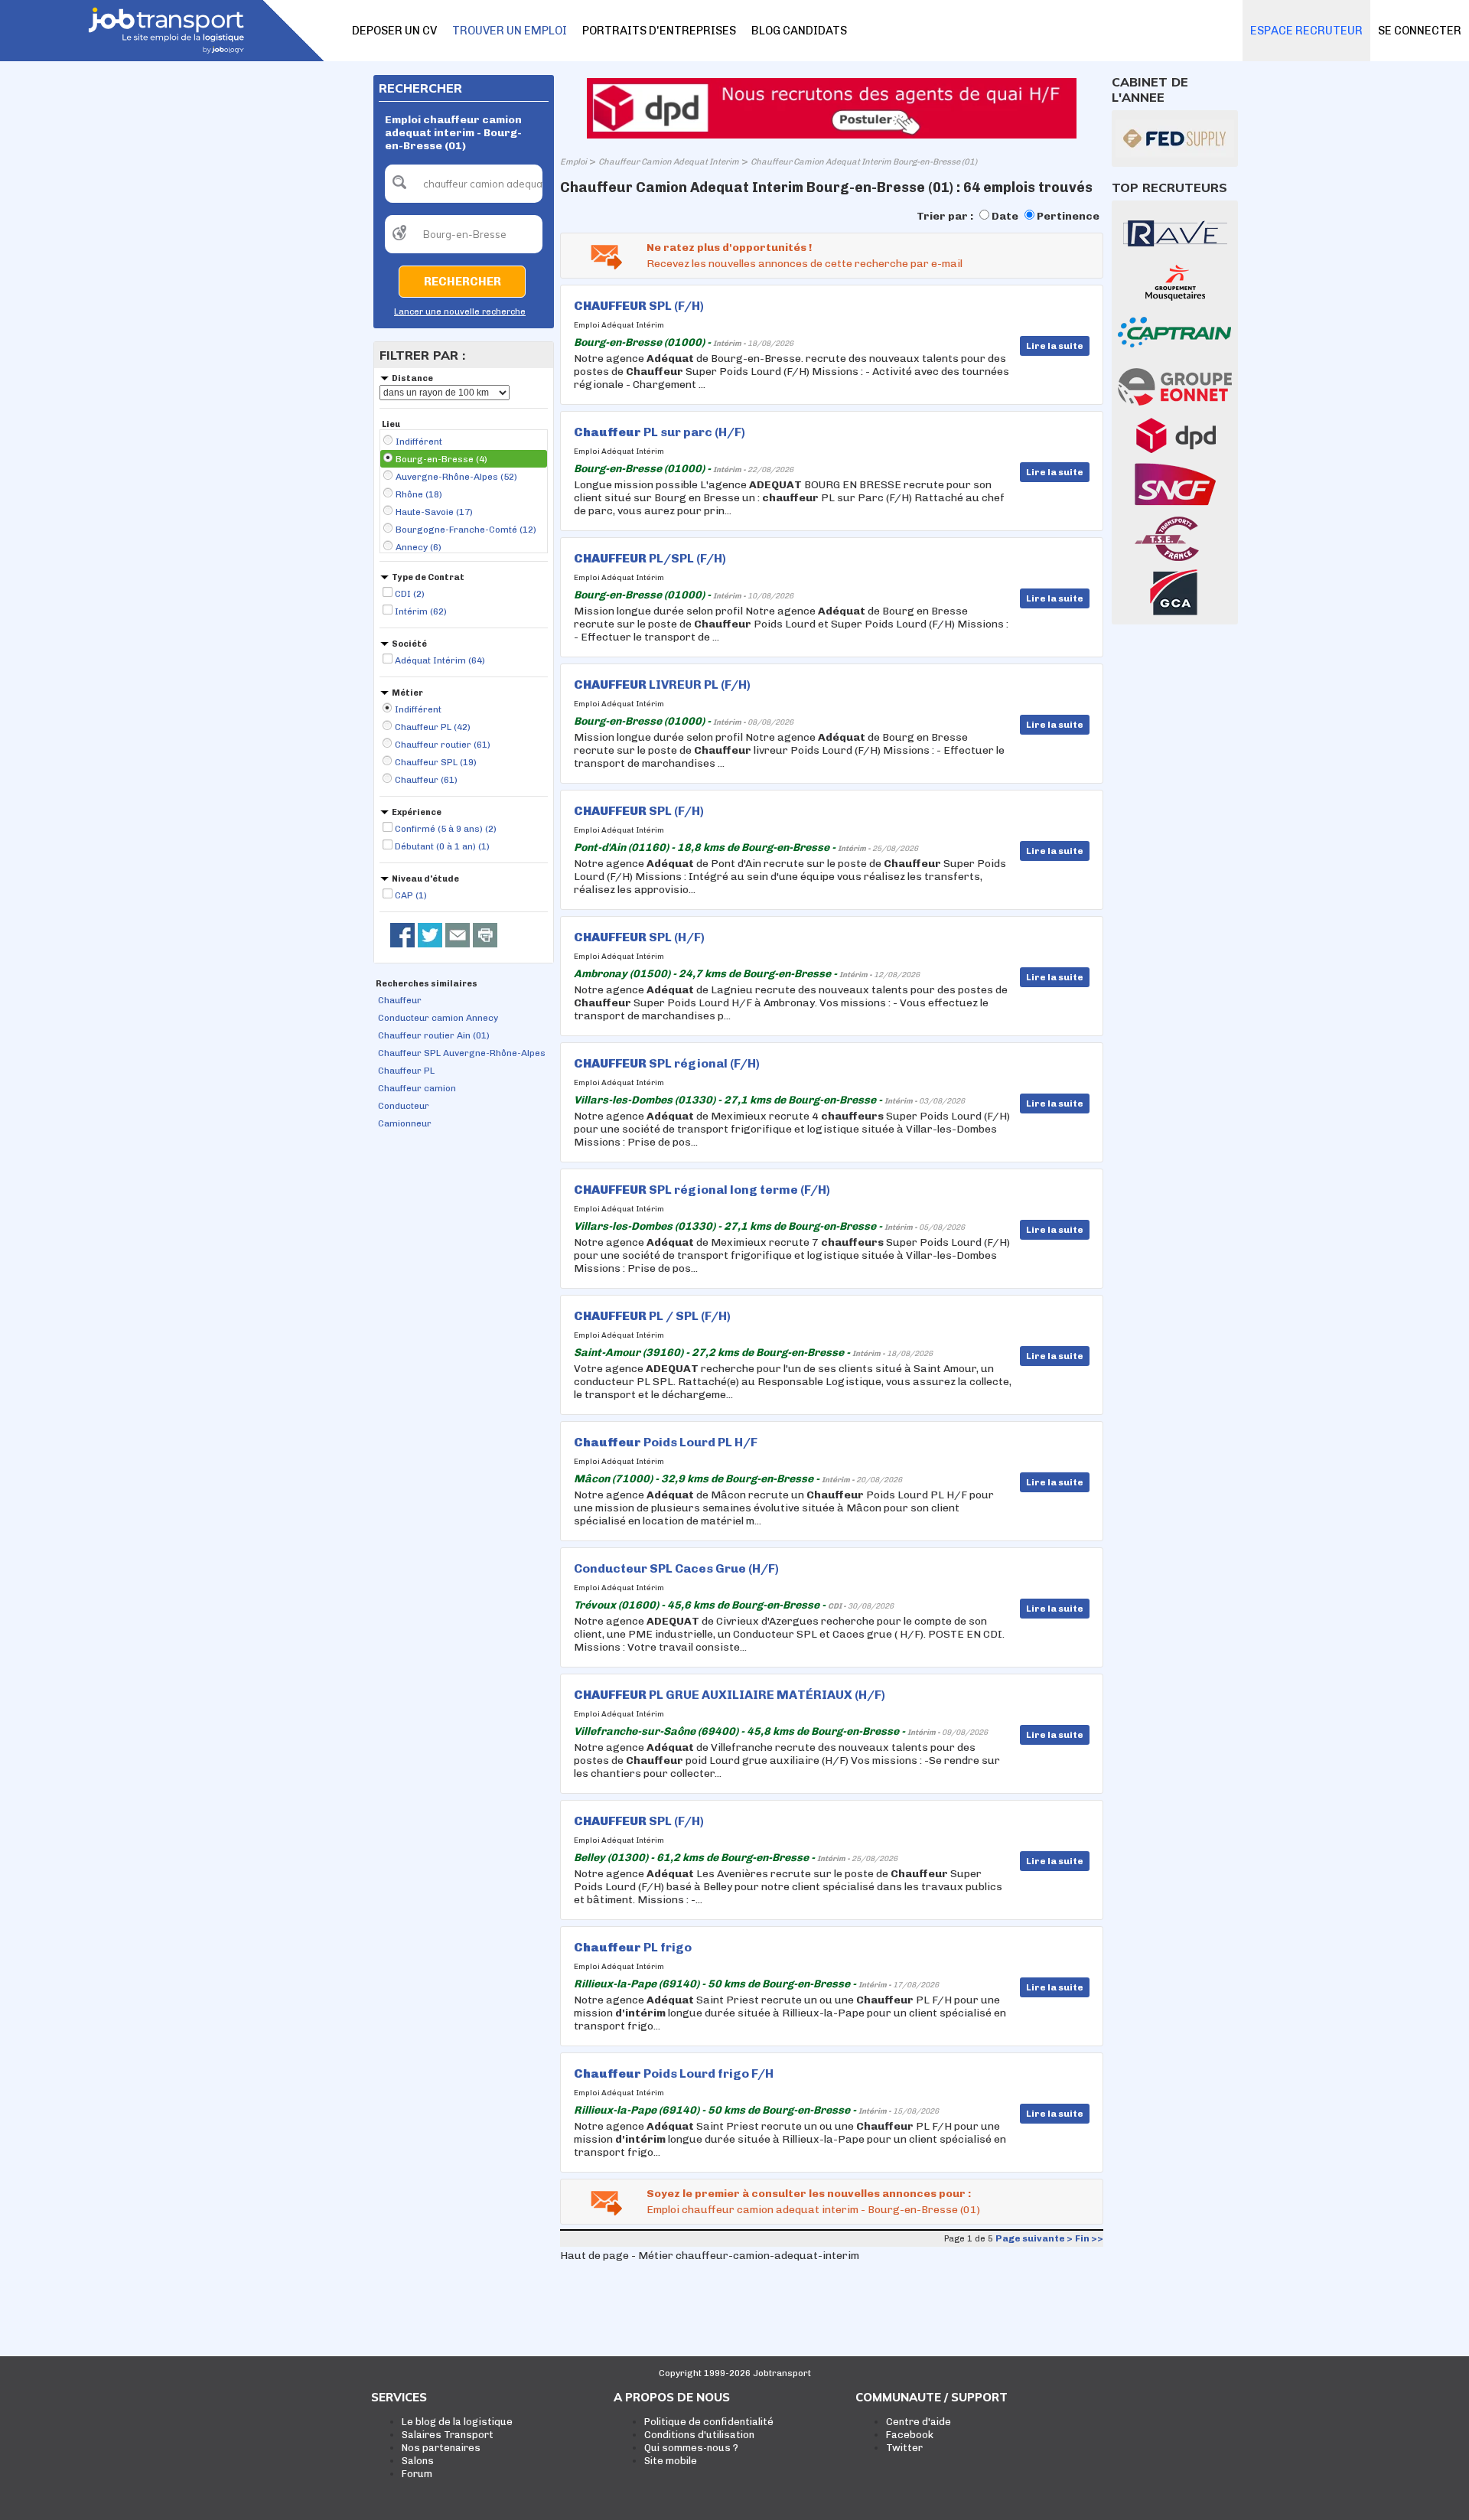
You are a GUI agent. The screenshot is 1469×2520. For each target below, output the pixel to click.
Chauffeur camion (417, 1088)
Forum (417, 2474)
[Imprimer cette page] (485, 935)
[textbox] (464, 184)
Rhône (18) (419, 494)
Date (1005, 216)
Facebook (910, 2435)
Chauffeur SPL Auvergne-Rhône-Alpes (462, 1053)
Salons (418, 2461)
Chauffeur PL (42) (433, 727)
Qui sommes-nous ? (691, 2448)
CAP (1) (411, 895)
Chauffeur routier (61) (443, 745)
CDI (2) (410, 594)
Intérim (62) (421, 611)
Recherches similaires (427, 984)
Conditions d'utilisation (699, 2435)
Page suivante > (1034, 2238)
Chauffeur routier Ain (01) (434, 1035)
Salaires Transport (448, 2435)
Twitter (904, 2448)
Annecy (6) (419, 547)
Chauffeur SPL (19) (436, 762)
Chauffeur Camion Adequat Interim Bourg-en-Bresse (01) (864, 162)
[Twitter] (430, 935)
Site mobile (671, 2461)
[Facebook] (402, 935)
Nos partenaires (441, 2448)
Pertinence (1068, 216)
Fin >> (1089, 2238)
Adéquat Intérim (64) (440, 660)
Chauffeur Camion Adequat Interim (669, 162)
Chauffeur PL (406, 1071)
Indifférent (419, 442)
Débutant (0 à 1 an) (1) (442, 846)
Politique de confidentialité (709, 2422)
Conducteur (404, 1106)
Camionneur (405, 1123)
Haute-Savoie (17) (434, 512)
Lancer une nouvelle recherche (460, 312)
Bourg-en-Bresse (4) (441, 459)
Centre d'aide (919, 2422)
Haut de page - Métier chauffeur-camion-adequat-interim (710, 2256)
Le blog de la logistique (457, 2422)
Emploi (573, 162)
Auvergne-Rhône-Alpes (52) (456, 477)
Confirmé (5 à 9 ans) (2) (446, 829)
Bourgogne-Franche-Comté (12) (466, 530)
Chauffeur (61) (426, 780)
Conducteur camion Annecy (438, 1018)
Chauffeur (400, 1000)
